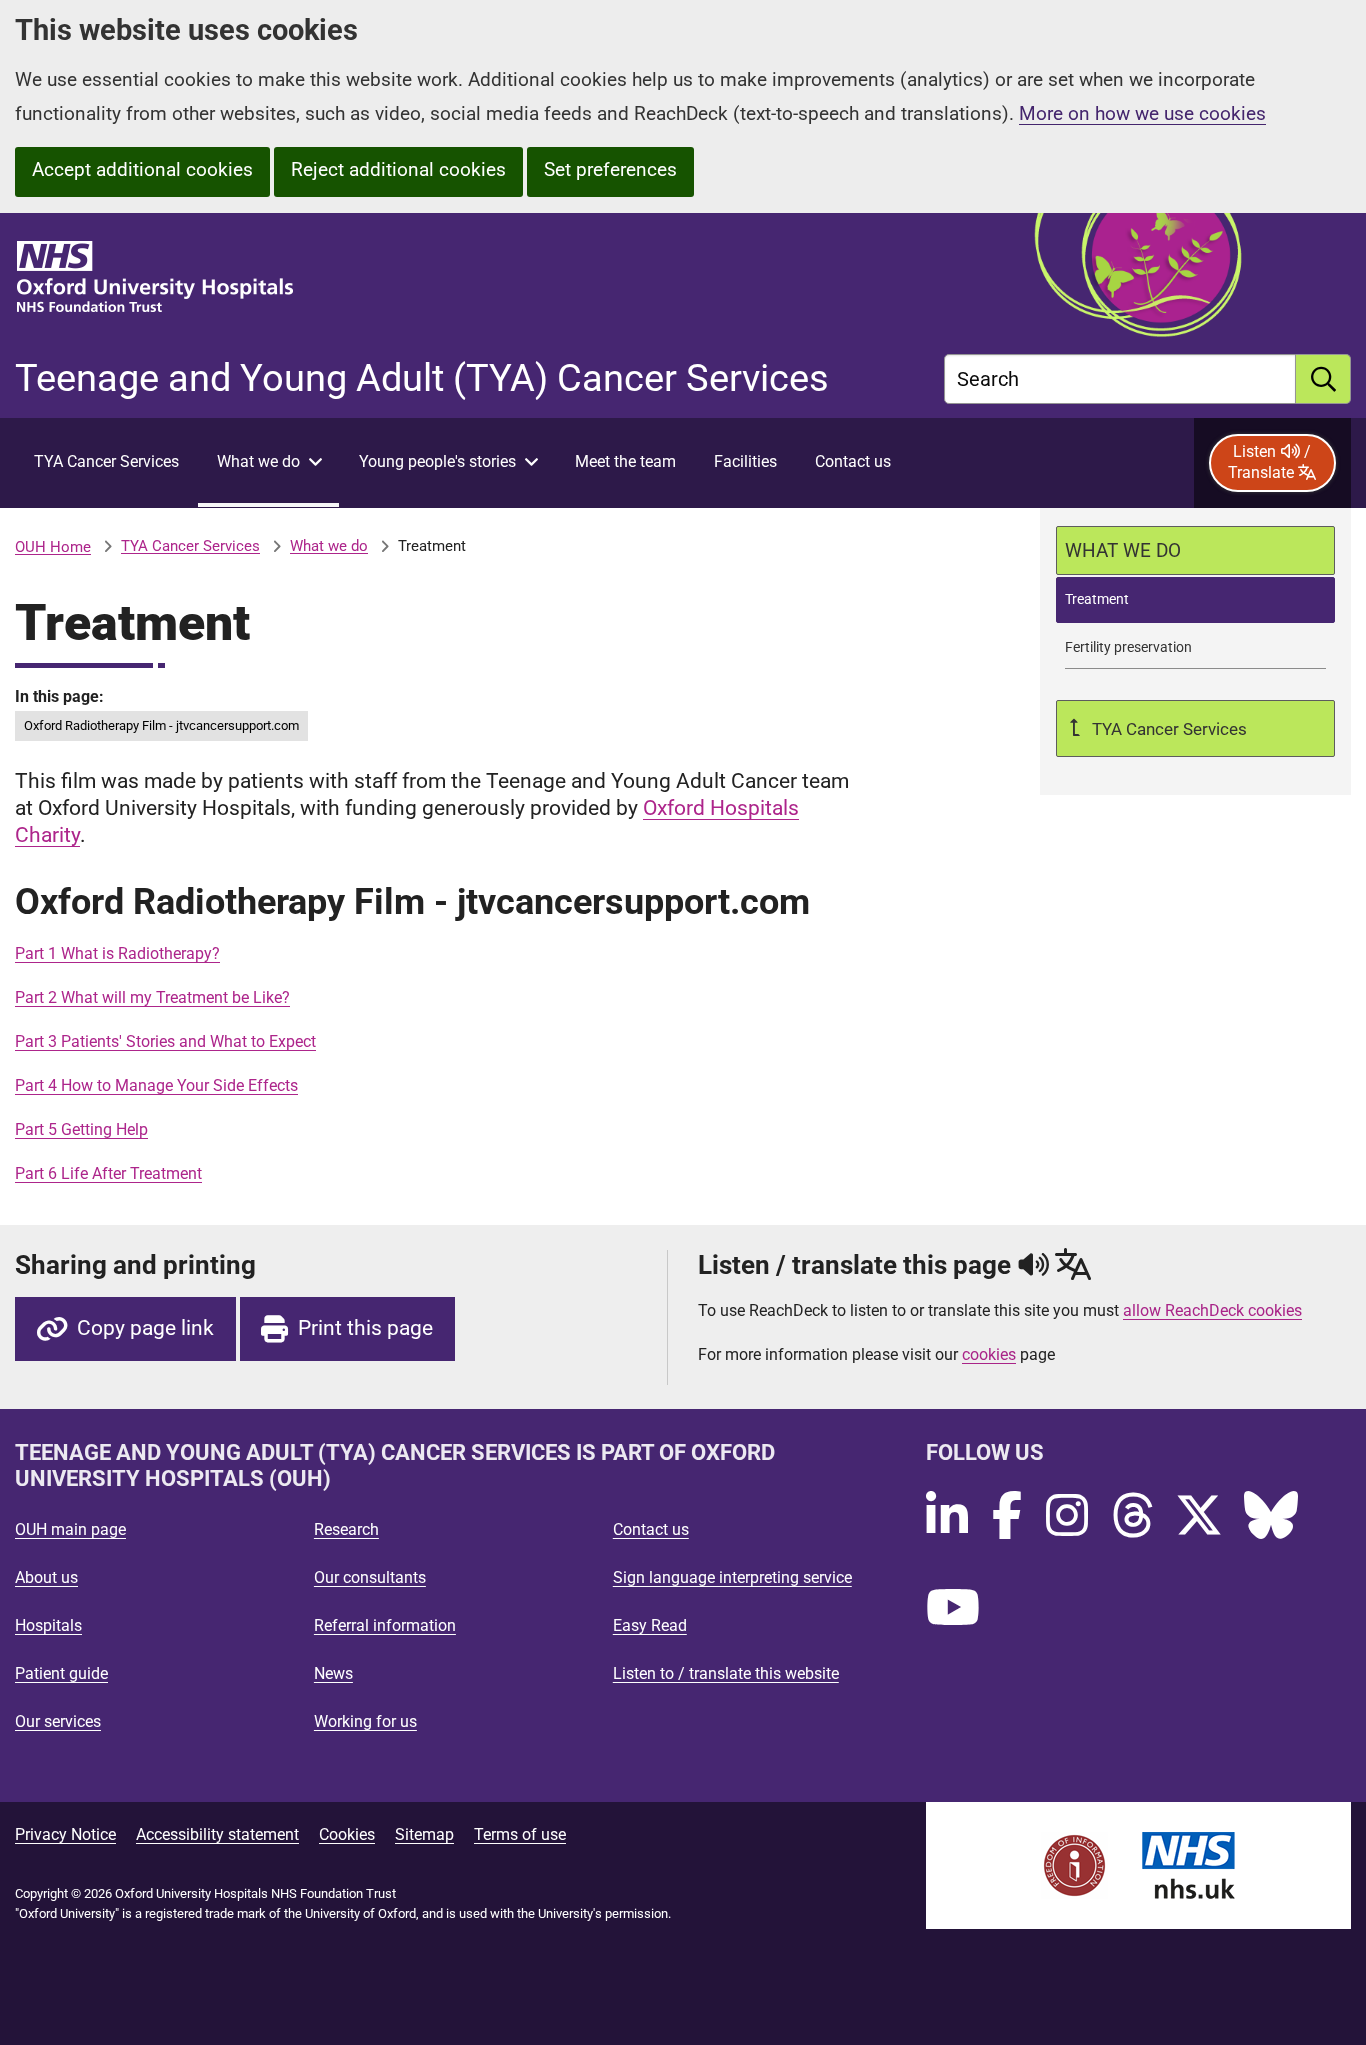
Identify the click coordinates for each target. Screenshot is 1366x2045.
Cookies (347, 1834)
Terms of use (520, 1834)
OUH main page (70, 1529)
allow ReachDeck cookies (1212, 1311)
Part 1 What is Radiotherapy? (117, 953)
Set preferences (610, 169)
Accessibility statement (217, 1834)
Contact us (651, 1529)
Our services (58, 1721)
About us (46, 1577)
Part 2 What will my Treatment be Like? (152, 997)
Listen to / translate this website (726, 1673)
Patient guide (61, 1673)
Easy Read (650, 1625)
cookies (989, 1354)
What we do (329, 546)
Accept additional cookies (142, 169)
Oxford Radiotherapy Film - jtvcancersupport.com (161, 725)
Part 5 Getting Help (81, 1129)
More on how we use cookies (1142, 113)
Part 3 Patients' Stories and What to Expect (165, 1041)
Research (346, 1529)
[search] (1323, 379)
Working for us (365, 1721)
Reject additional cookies (398, 169)
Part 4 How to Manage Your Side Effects (156, 1085)
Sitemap (424, 1834)
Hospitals (48, 1625)
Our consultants (370, 1577)
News (333, 1673)
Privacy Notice (65, 1834)
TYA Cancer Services (190, 546)
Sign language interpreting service (732, 1577)
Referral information (385, 1625)
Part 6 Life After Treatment (108, 1173)
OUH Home (53, 547)
